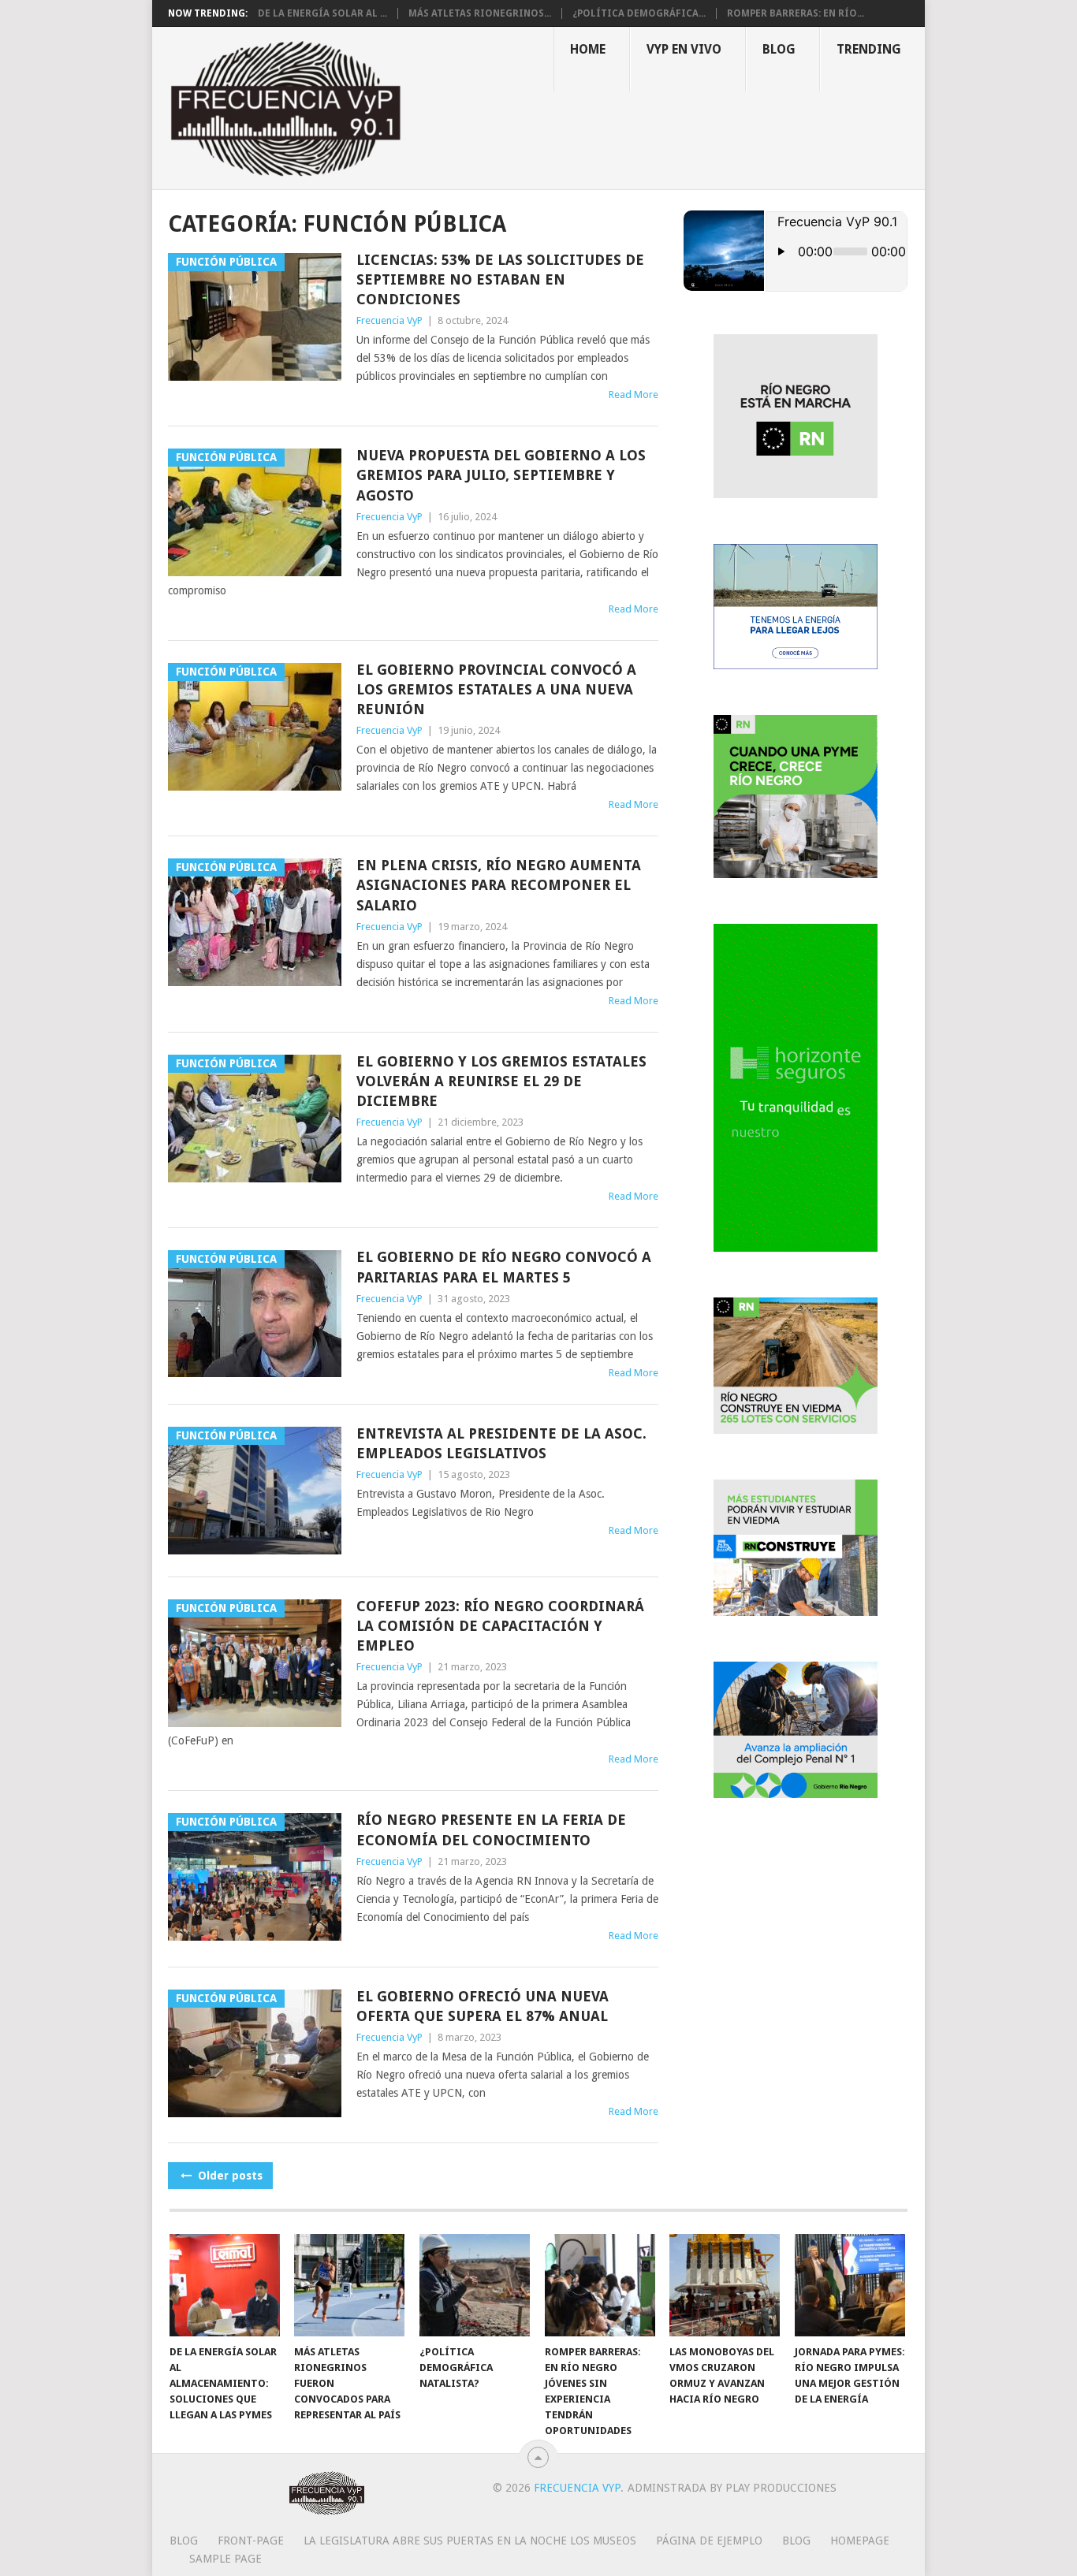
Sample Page (225, 2559)
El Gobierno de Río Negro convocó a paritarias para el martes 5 (504, 1267)
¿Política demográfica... (639, 13)
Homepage (860, 2541)
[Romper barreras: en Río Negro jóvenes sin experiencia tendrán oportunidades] (600, 2285)
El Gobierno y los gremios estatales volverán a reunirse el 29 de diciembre (501, 1081)
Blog (779, 49)
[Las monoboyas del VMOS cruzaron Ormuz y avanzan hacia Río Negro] (725, 2285)
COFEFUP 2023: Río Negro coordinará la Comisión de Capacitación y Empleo (500, 1626)
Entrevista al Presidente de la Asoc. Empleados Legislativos (501, 1443)
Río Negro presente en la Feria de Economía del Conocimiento (491, 1830)
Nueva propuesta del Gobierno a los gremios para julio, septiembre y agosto (501, 475)
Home (588, 49)
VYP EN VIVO (684, 49)
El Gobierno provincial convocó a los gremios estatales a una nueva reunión (496, 689)
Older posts (229, 2176)
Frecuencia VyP (389, 320)
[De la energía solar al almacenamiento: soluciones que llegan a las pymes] (225, 2285)
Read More (634, 395)
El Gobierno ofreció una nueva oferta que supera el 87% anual (483, 2006)
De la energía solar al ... (322, 13)
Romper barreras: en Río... (796, 13)
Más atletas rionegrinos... (480, 13)
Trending (869, 49)
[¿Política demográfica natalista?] (475, 2285)
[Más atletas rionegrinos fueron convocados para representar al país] (349, 2285)
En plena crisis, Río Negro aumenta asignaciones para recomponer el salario (499, 885)
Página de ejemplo (709, 2541)
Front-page (251, 2541)
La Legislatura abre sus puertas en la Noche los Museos (470, 2541)
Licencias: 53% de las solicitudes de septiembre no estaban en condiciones (500, 279)
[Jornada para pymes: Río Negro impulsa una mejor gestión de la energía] (850, 2285)
